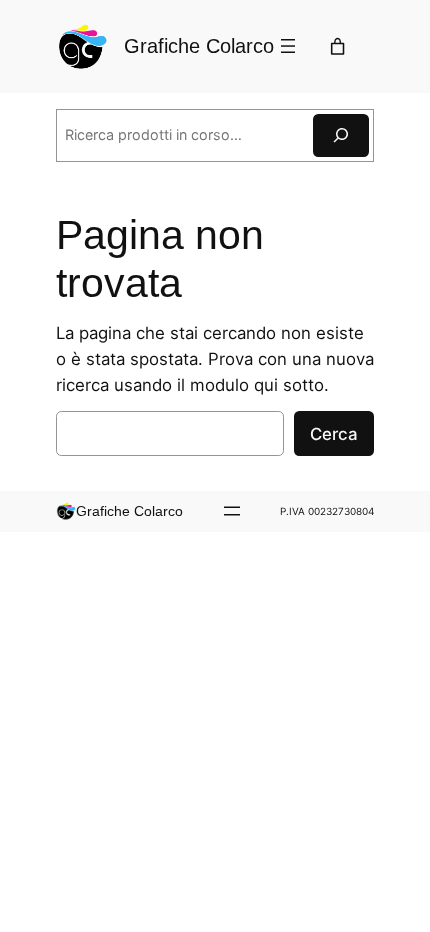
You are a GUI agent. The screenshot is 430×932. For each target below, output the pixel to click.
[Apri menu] (288, 46)
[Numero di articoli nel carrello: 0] (337, 46)
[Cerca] (341, 135)
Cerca (334, 434)
